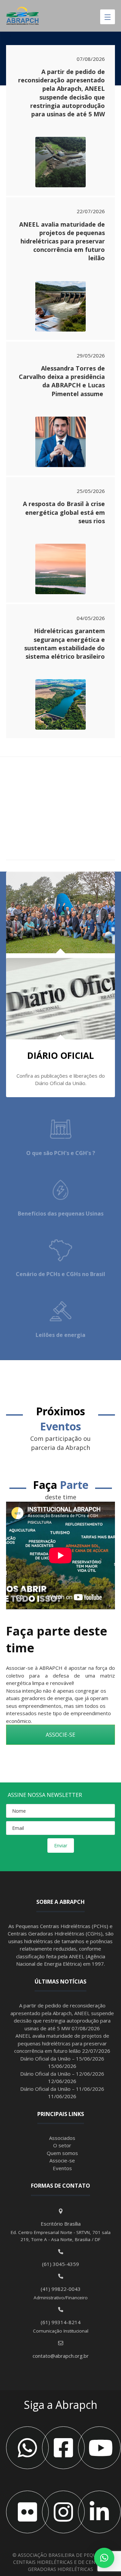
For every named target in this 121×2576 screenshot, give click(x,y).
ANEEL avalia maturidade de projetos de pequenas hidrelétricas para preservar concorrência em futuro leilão (62, 241)
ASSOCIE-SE (61, 1735)
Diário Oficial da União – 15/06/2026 (62, 2059)
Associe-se (62, 2160)
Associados (62, 2138)
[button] (104, 2558)
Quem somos (62, 2153)
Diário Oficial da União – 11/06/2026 (62, 2089)
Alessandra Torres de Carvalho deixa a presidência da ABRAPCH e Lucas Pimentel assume (62, 381)
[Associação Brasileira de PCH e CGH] (23, 16)
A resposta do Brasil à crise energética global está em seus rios (64, 512)
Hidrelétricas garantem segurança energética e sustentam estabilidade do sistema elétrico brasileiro (65, 644)
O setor (62, 2145)
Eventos (62, 2168)
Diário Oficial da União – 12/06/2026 (62, 2074)
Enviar (61, 1846)
